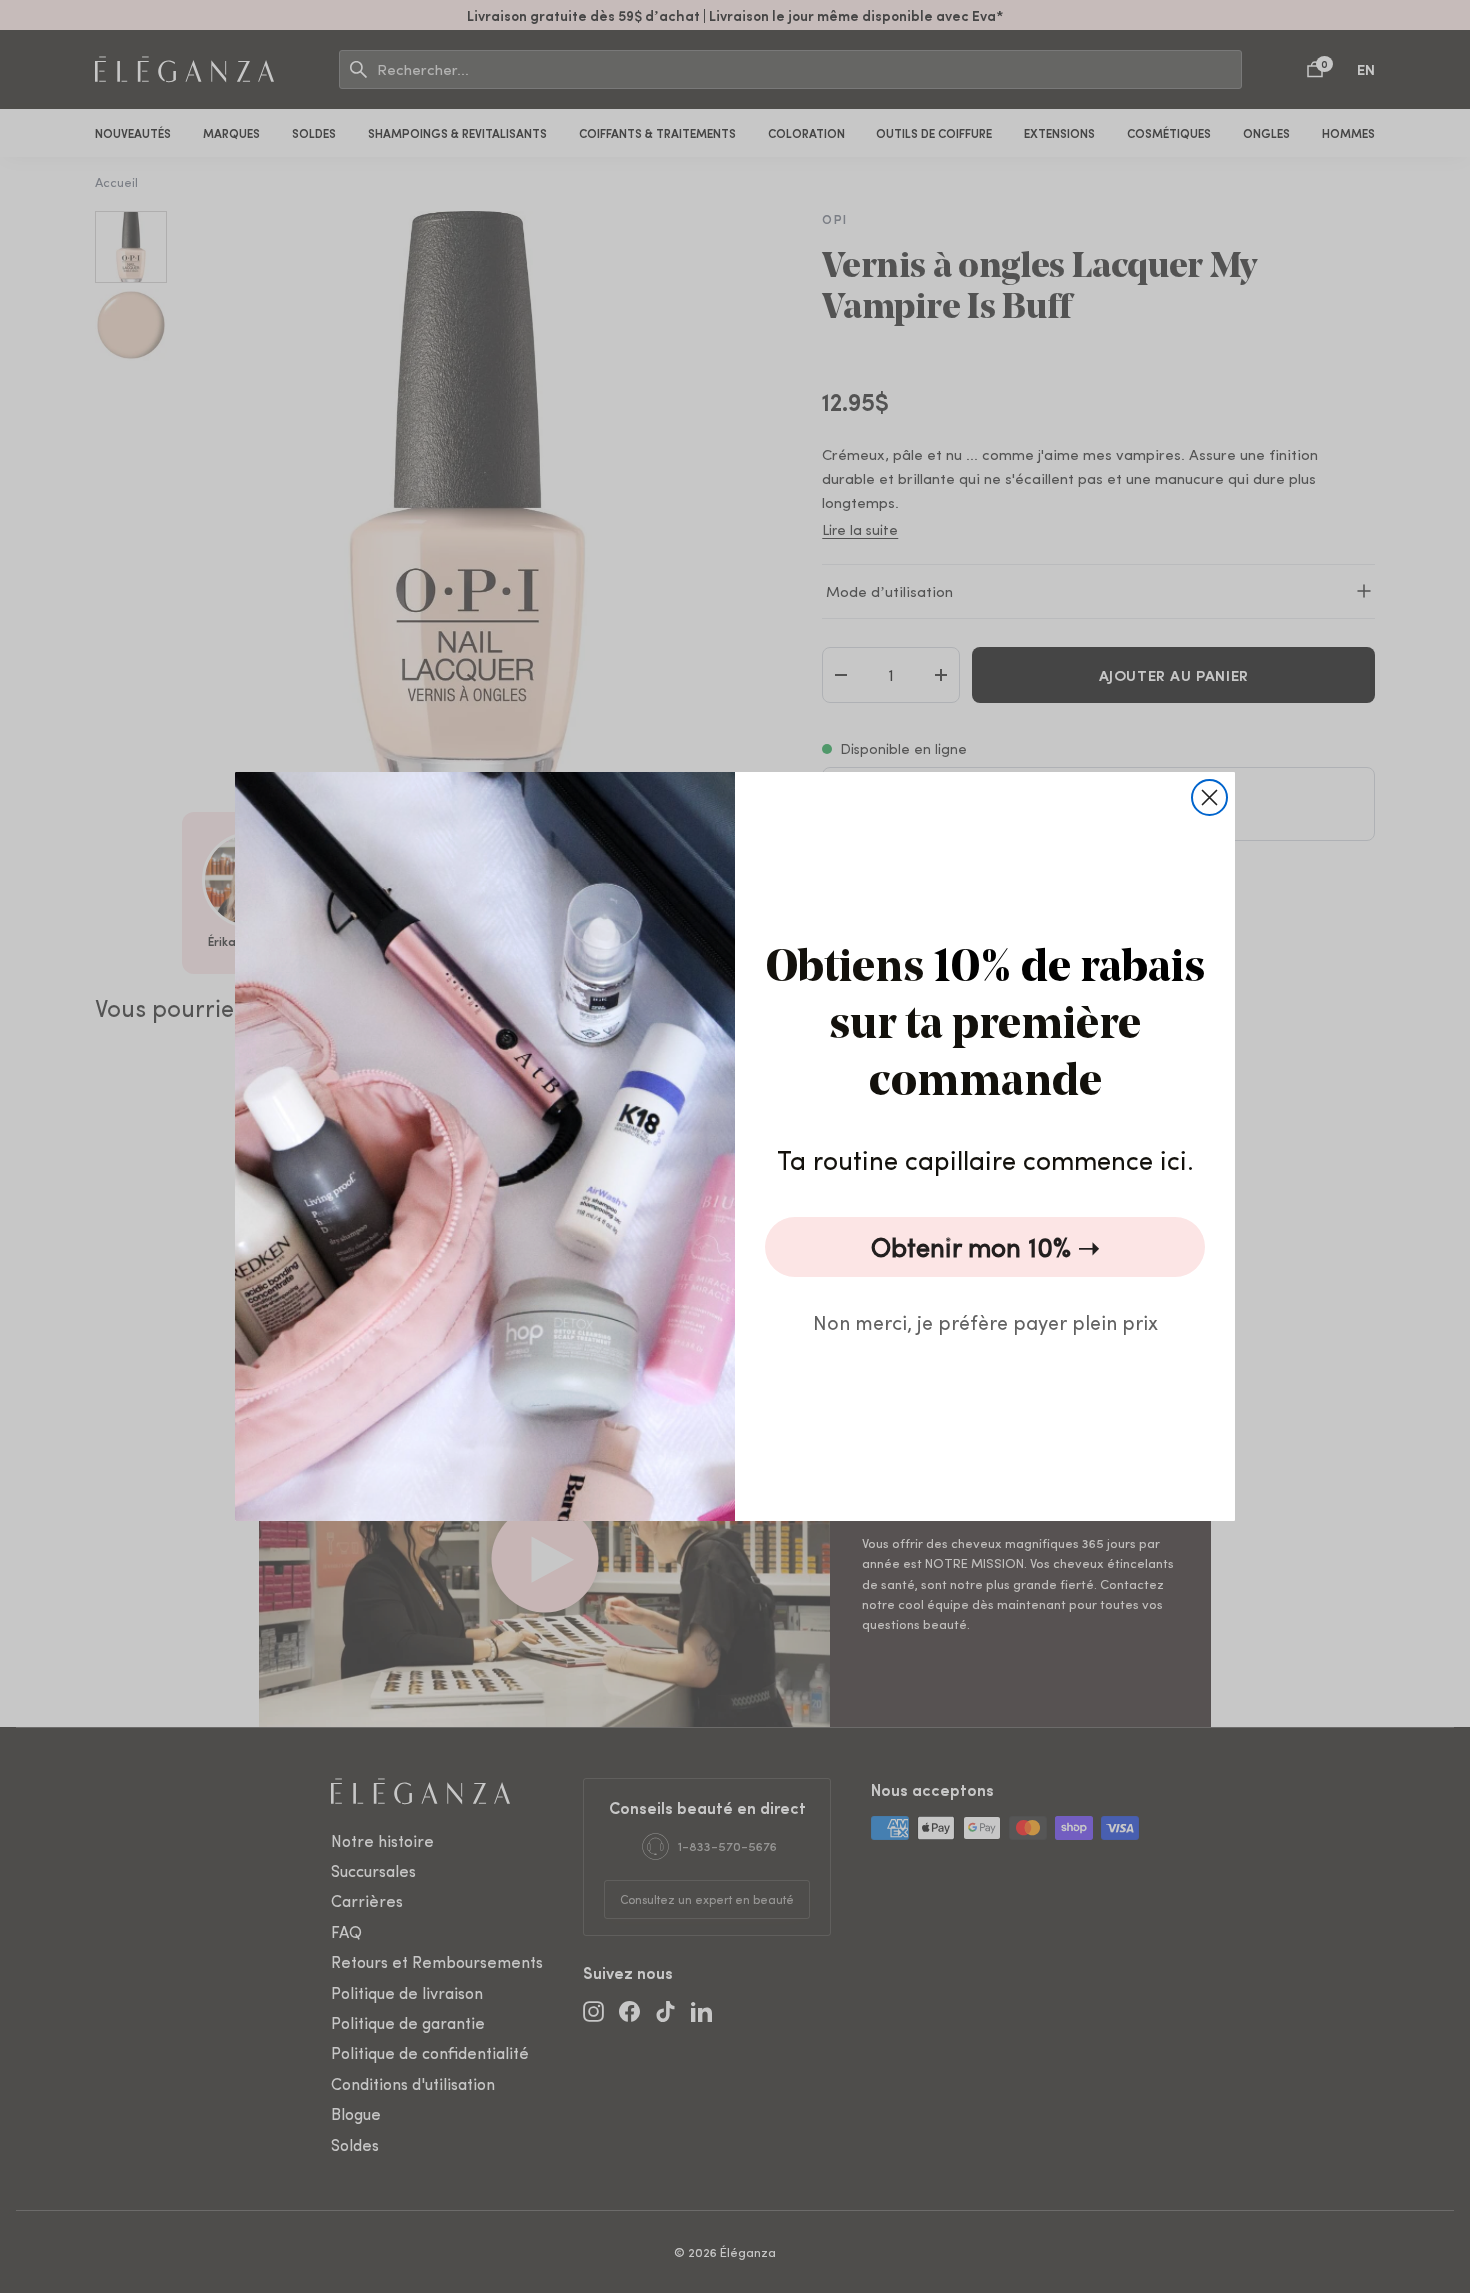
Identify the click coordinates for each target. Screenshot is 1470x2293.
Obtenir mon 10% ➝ (985, 1246)
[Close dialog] (1209, 797)
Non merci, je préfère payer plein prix (985, 1321)
